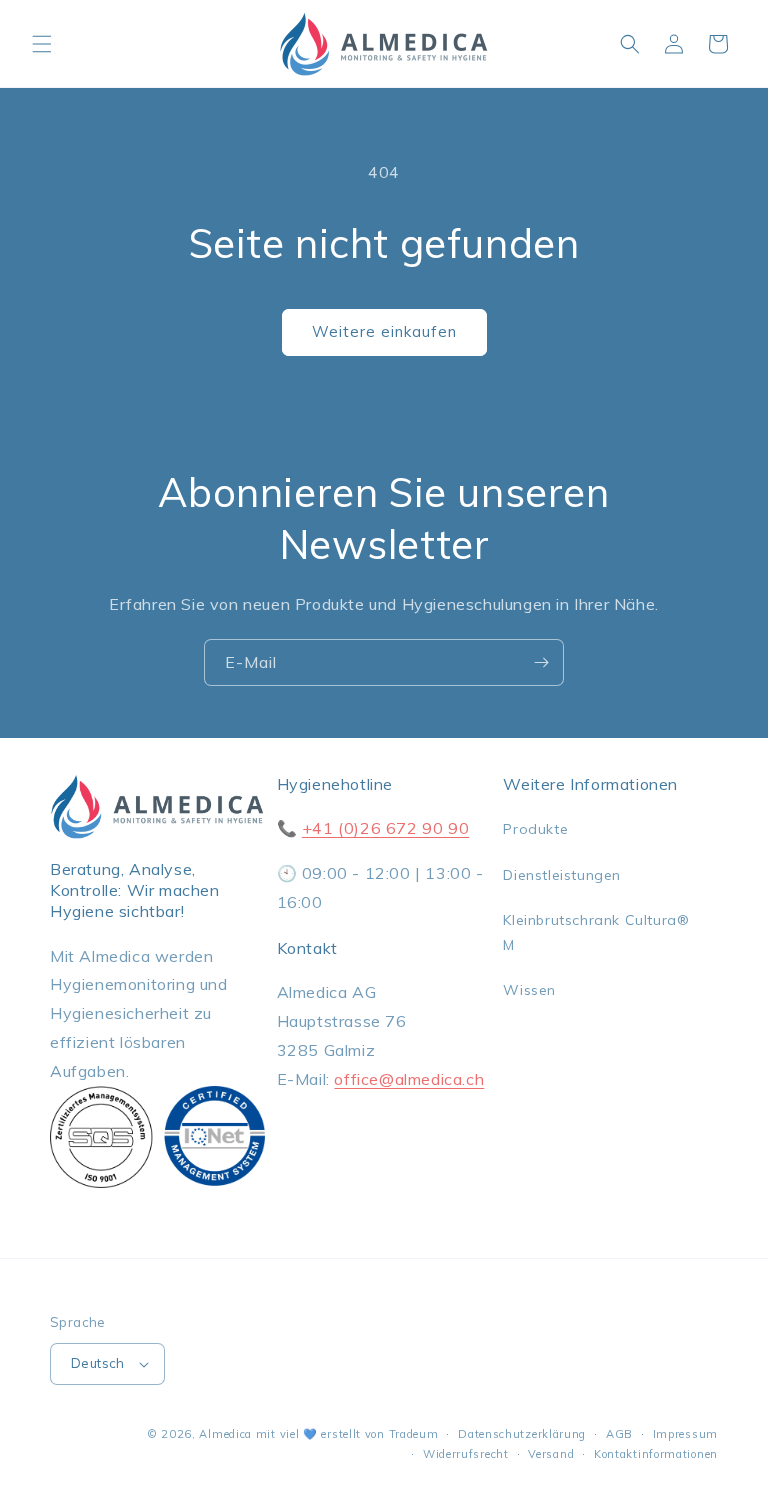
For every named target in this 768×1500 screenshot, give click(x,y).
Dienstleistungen (562, 875)
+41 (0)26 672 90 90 (385, 828)
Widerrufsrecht (466, 1454)
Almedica (225, 1434)
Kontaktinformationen (656, 1454)
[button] (42, 44)
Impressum (685, 1434)
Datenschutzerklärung (522, 1434)
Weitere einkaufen (384, 331)
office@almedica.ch (409, 1079)
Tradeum (414, 1434)
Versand (551, 1454)
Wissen (529, 990)
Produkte (535, 829)
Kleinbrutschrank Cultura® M (596, 932)
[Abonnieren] (541, 662)
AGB (619, 1434)
